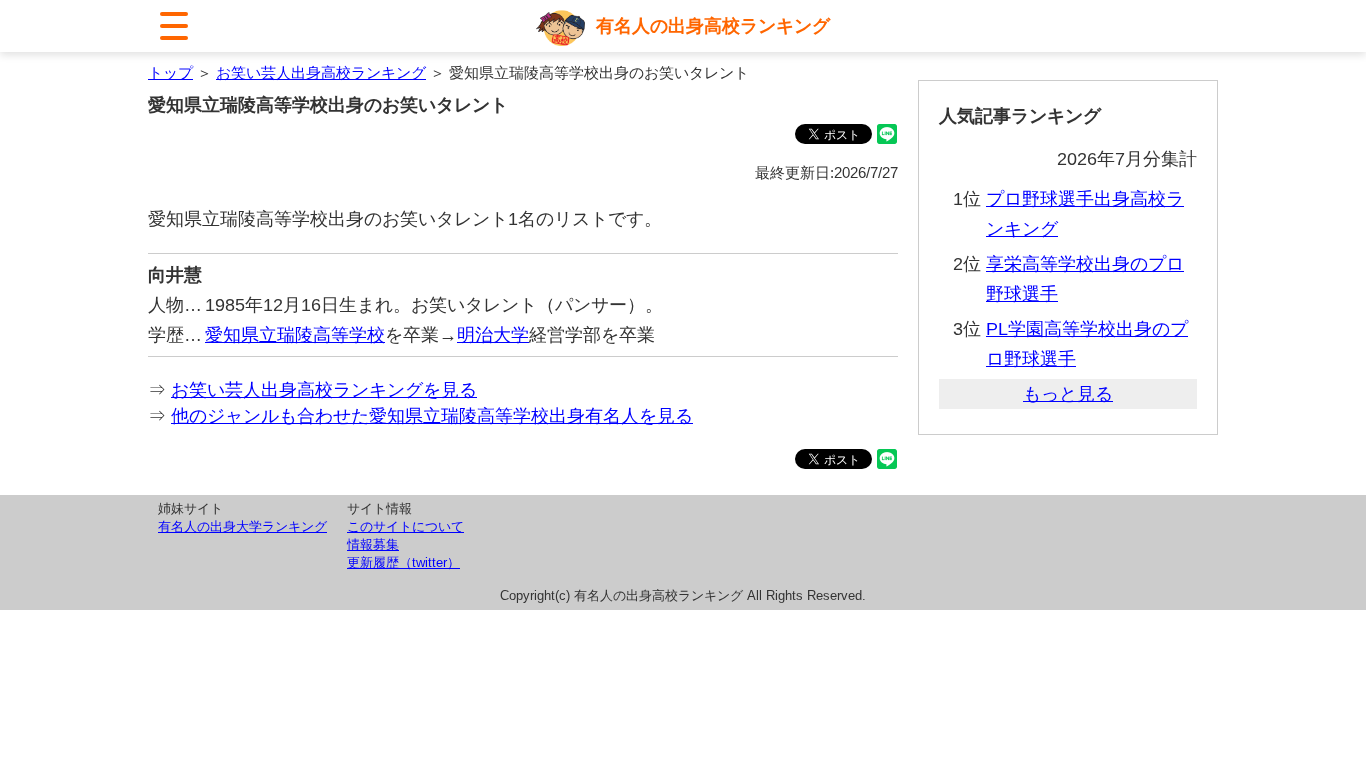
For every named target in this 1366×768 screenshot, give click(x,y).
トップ (170, 72)
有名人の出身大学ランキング (242, 526)
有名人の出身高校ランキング (713, 26)
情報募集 (373, 544)
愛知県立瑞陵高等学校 (295, 335)
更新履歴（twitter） (403, 562)
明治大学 (493, 335)
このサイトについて (405, 526)
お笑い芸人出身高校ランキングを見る (324, 390)
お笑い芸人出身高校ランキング (321, 72)
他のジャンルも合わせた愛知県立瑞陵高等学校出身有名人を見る (432, 416)
